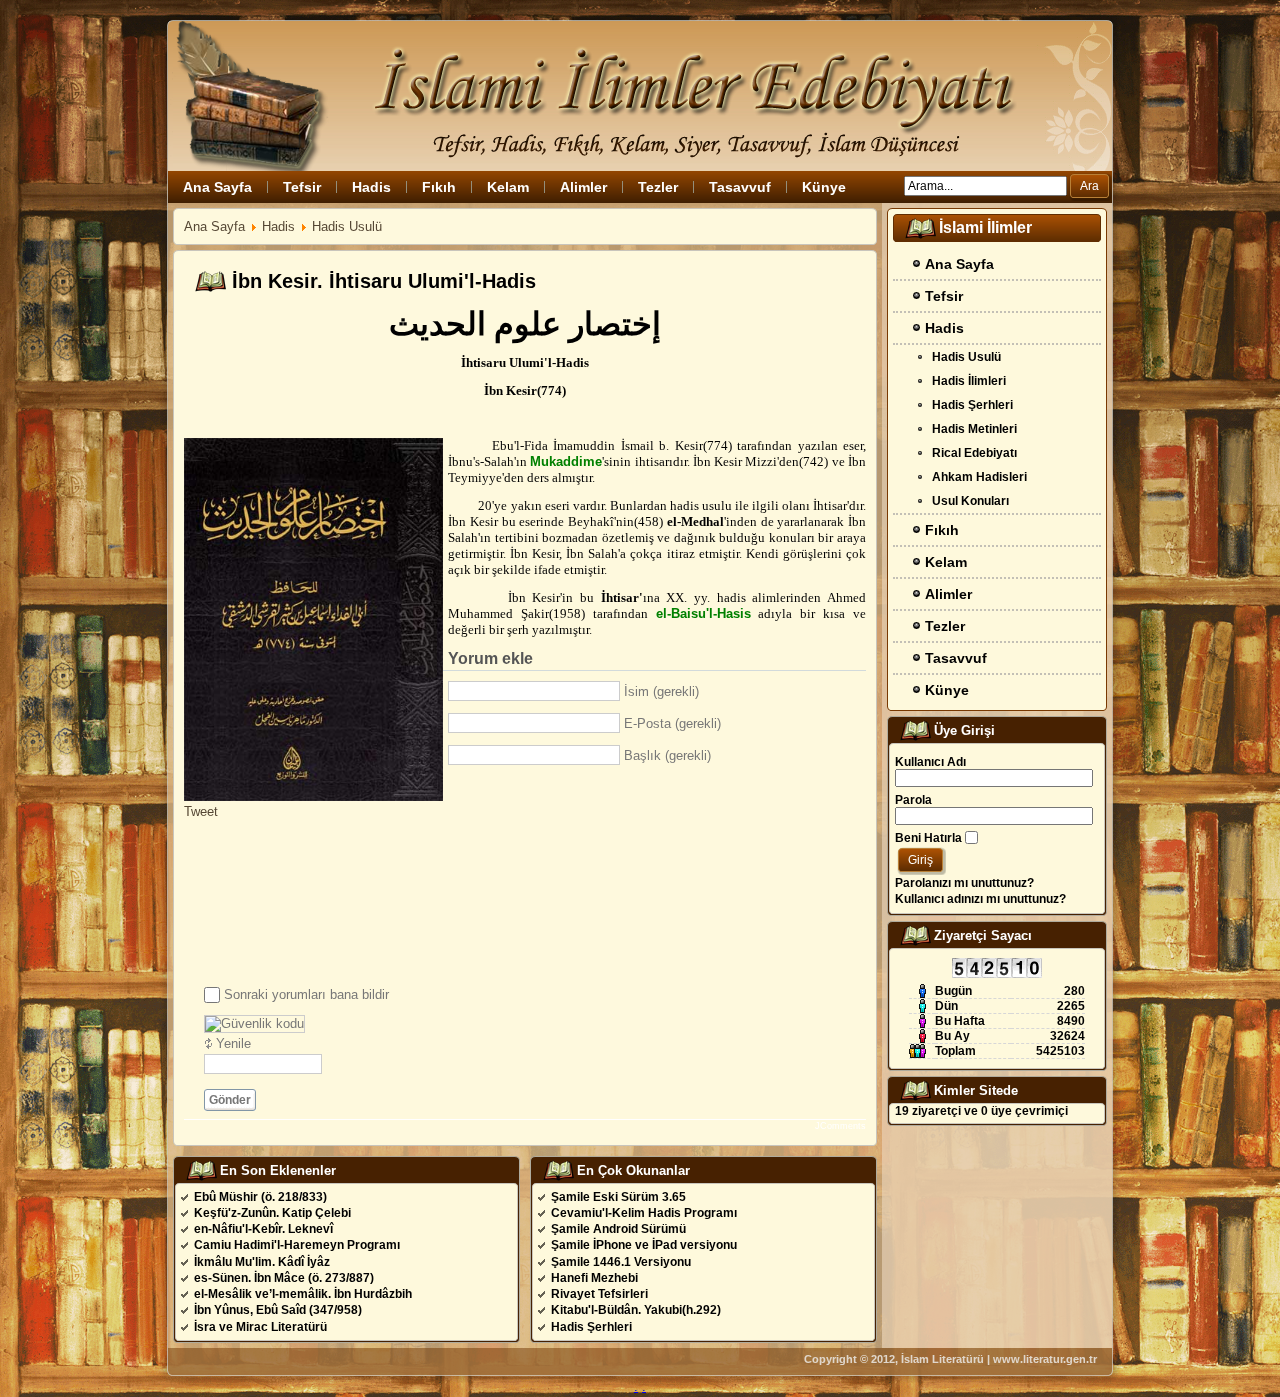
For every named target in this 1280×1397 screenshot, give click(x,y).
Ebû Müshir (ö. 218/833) (260, 1197)
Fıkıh (439, 187)
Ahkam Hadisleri (979, 477)
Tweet (201, 811)
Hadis (371, 187)
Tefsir (302, 187)
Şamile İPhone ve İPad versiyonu (644, 1245)
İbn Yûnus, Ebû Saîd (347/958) (278, 1310)
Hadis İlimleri (969, 381)
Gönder (230, 1100)
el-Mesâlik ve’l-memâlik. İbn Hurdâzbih (303, 1294)
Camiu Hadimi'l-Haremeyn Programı (297, 1245)
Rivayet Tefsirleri (599, 1294)
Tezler (658, 187)
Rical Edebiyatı (974, 453)
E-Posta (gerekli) (672, 723)
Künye (824, 187)
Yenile (233, 1043)
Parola (913, 800)
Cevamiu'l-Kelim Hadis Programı (644, 1213)
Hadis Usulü (347, 226)
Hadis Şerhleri (591, 1327)
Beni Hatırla (928, 838)
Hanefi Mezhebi (594, 1278)
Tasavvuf (740, 187)
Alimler (583, 187)
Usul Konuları (970, 501)
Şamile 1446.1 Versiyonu (621, 1262)
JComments (840, 1126)
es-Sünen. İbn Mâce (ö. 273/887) (284, 1278)
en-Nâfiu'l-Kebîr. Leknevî (263, 1229)
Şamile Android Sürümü (618, 1229)
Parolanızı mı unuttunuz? (964, 883)
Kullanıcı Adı (930, 762)
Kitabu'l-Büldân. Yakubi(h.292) (636, 1310)
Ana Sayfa (217, 187)
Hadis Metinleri (974, 429)
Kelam (508, 187)
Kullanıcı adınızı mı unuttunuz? (980, 899)
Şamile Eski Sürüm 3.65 (618, 1197)
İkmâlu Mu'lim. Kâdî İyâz (262, 1262)
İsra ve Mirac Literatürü (260, 1327)
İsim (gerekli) (661, 691)
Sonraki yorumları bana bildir (306, 994)
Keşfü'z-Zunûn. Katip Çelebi (272, 1213)
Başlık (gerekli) (667, 755)
